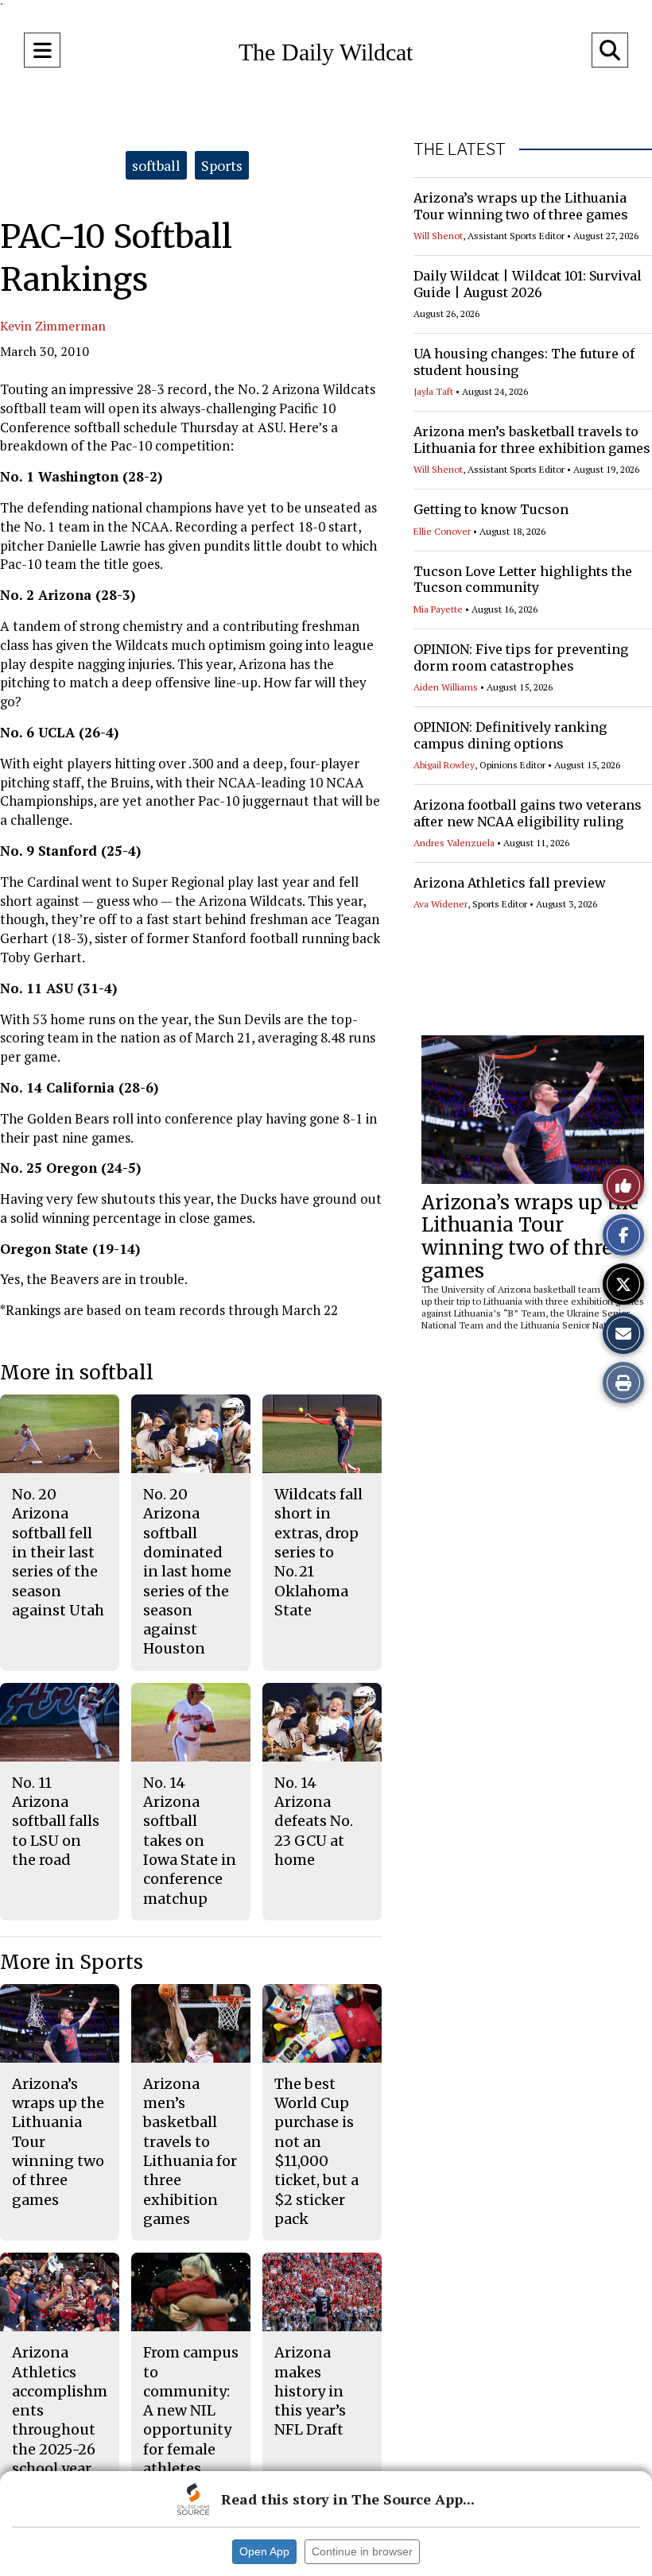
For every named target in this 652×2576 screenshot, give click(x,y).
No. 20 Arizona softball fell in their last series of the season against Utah (58, 1552)
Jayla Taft (433, 391)
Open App (264, 2551)
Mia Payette (438, 609)
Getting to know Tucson (491, 509)
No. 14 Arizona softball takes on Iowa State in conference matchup (190, 1841)
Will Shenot (438, 236)
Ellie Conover (442, 531)
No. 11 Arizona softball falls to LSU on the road (56, 1821)
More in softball (77, 1373)
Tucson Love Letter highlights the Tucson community (523, 580)
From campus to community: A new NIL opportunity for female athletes (191, 2410)
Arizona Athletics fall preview (510, 883)
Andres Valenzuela (454, 843)
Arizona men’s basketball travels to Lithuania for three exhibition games (532, 440)
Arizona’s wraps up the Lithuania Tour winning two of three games (521, 206)
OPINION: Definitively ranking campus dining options (510, 735)
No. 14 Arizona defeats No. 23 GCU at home (314, 1821)
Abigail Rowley (444, 765)
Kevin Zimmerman (53, 326)
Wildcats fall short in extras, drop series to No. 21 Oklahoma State (318, 1552)
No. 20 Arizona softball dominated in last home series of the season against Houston (187, 1571)
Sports (222, 165)
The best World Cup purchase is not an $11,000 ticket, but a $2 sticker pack (316, 2151)
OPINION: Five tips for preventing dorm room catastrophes (521, 658)
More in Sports (72, 1962)
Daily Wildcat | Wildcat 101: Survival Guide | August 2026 (528, 284)
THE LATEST (460, 149)
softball (156, 165)
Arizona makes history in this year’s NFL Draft (310, 2391)
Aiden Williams (446, 687)
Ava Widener (440, 904)
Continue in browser (362, 2551)
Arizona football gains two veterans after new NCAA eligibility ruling (528, 813)
